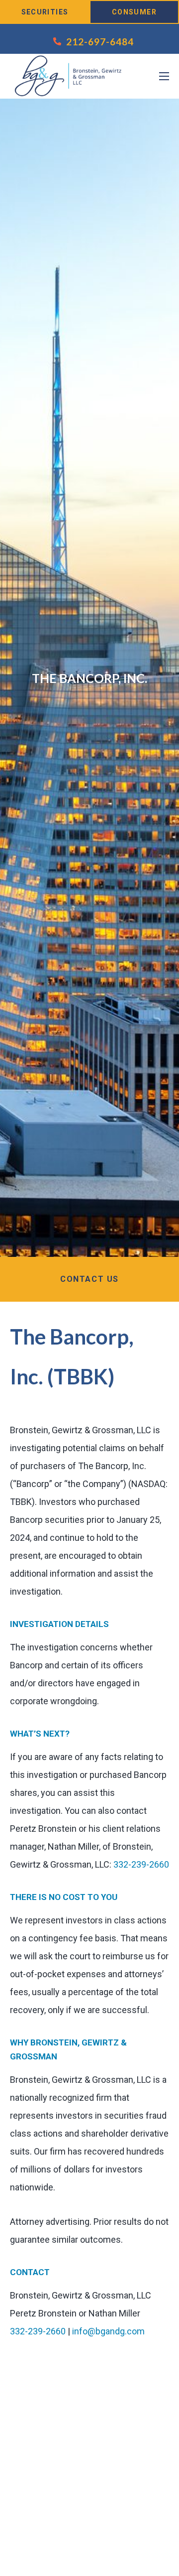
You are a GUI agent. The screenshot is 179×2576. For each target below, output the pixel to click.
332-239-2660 (141, 1864)
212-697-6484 (100, 42)
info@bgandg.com (108, 2331)
